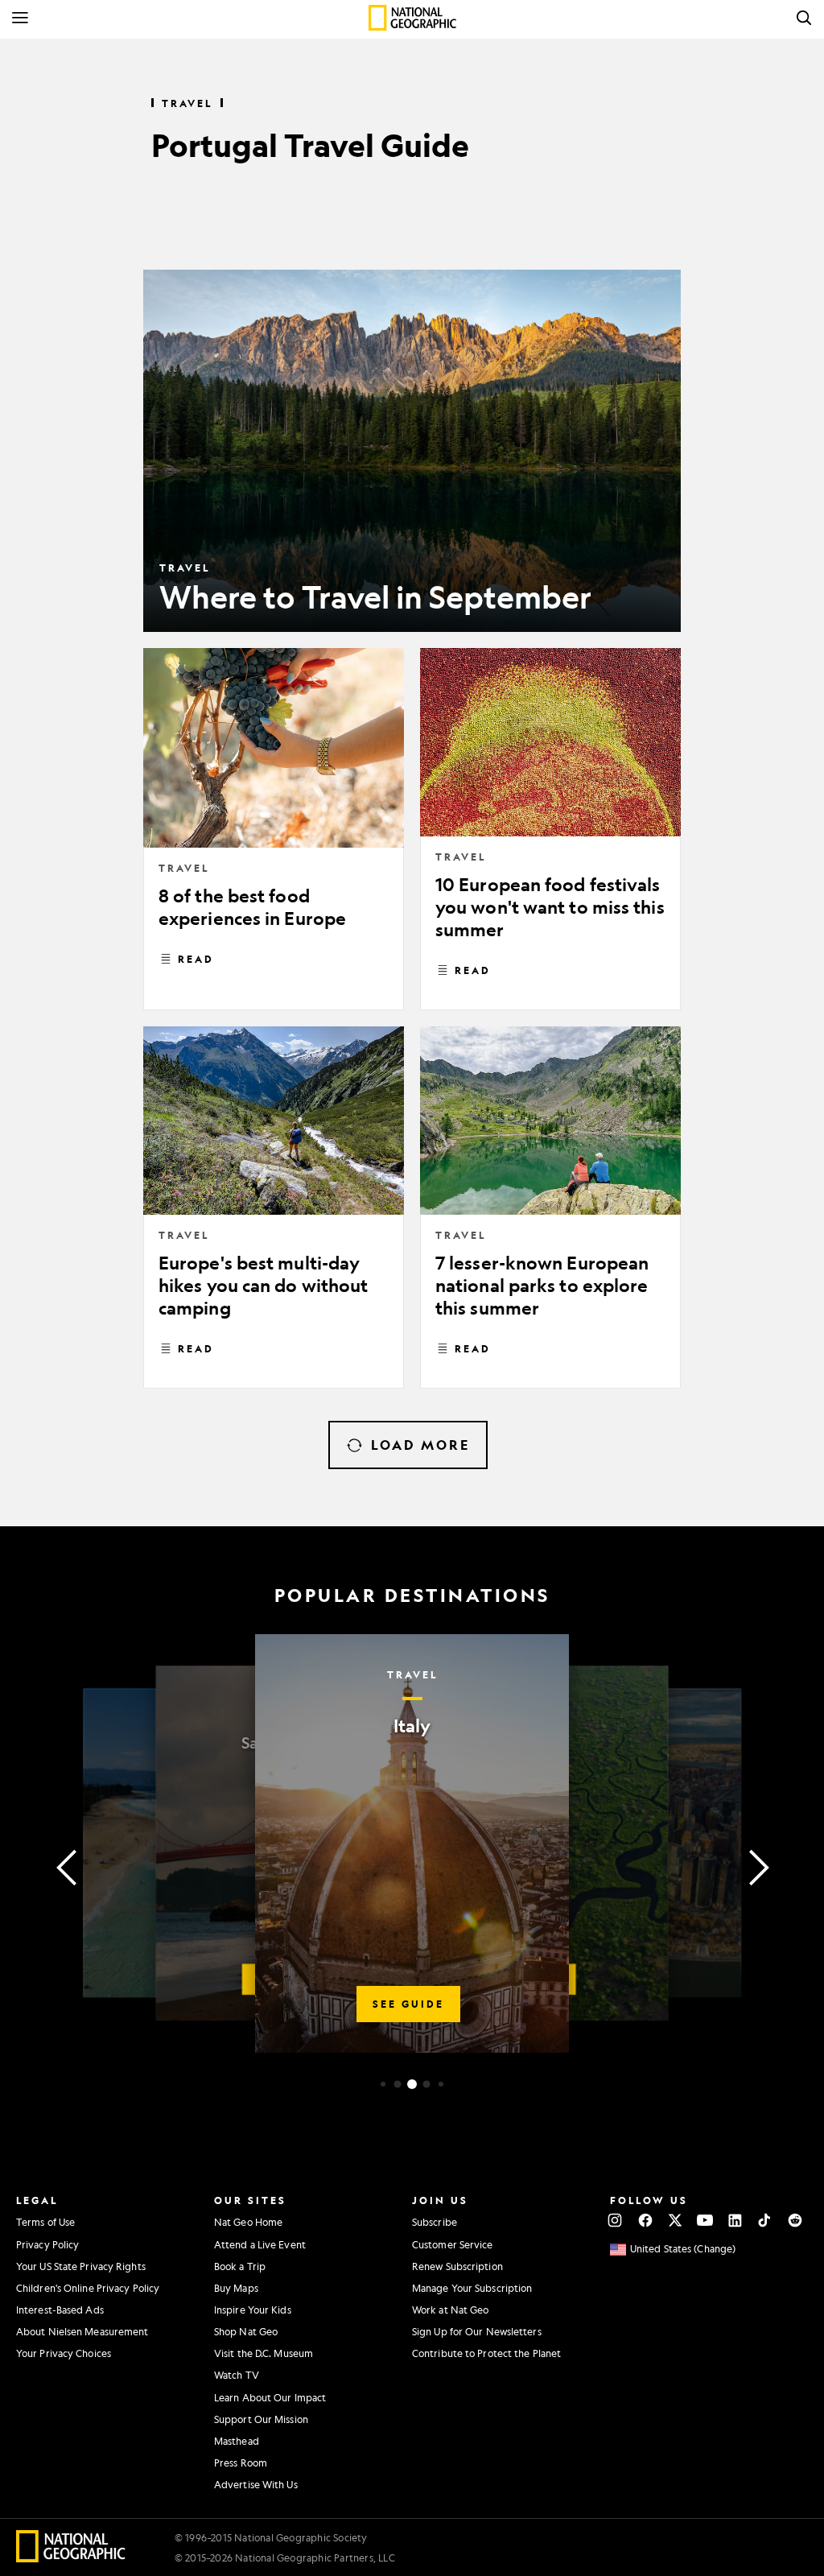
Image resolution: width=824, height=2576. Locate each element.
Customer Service (453, 2244)
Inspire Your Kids (253, 2310)
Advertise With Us (256, 2484)
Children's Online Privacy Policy (88, 2288)
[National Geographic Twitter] (675, 2220)
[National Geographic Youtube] (705, 2220)
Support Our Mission (261, 2419)
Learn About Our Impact (270, 2397)
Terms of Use (45, 2222)
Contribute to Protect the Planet (486, 2353)
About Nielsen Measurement (82, 2331)
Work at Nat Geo (451, 2310)
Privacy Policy (47, 2244)
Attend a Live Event (260, 2244)
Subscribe (435, 2222)
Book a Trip (240, 2266)
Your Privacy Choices (64, 2353)
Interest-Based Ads (60, 2310)
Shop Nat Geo (246, 2331)
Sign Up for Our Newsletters (477, 2331)
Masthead (237, 2441)
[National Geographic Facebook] (645, 2220)
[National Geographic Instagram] (615, 2220)
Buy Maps (236, 2288)
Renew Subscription (457, 2266)
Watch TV (237, 2375)
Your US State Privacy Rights (81, 2266)
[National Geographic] (412, 18)
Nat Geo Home (248, 2222)
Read (196, 959)
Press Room (241, 2462)
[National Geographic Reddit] (795, 2220)
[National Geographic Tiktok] (765, 2220)
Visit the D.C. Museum (264, 2353)
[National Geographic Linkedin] (735, 2220)
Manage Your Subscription (472, 2288)
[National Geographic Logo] (71, 2557)
